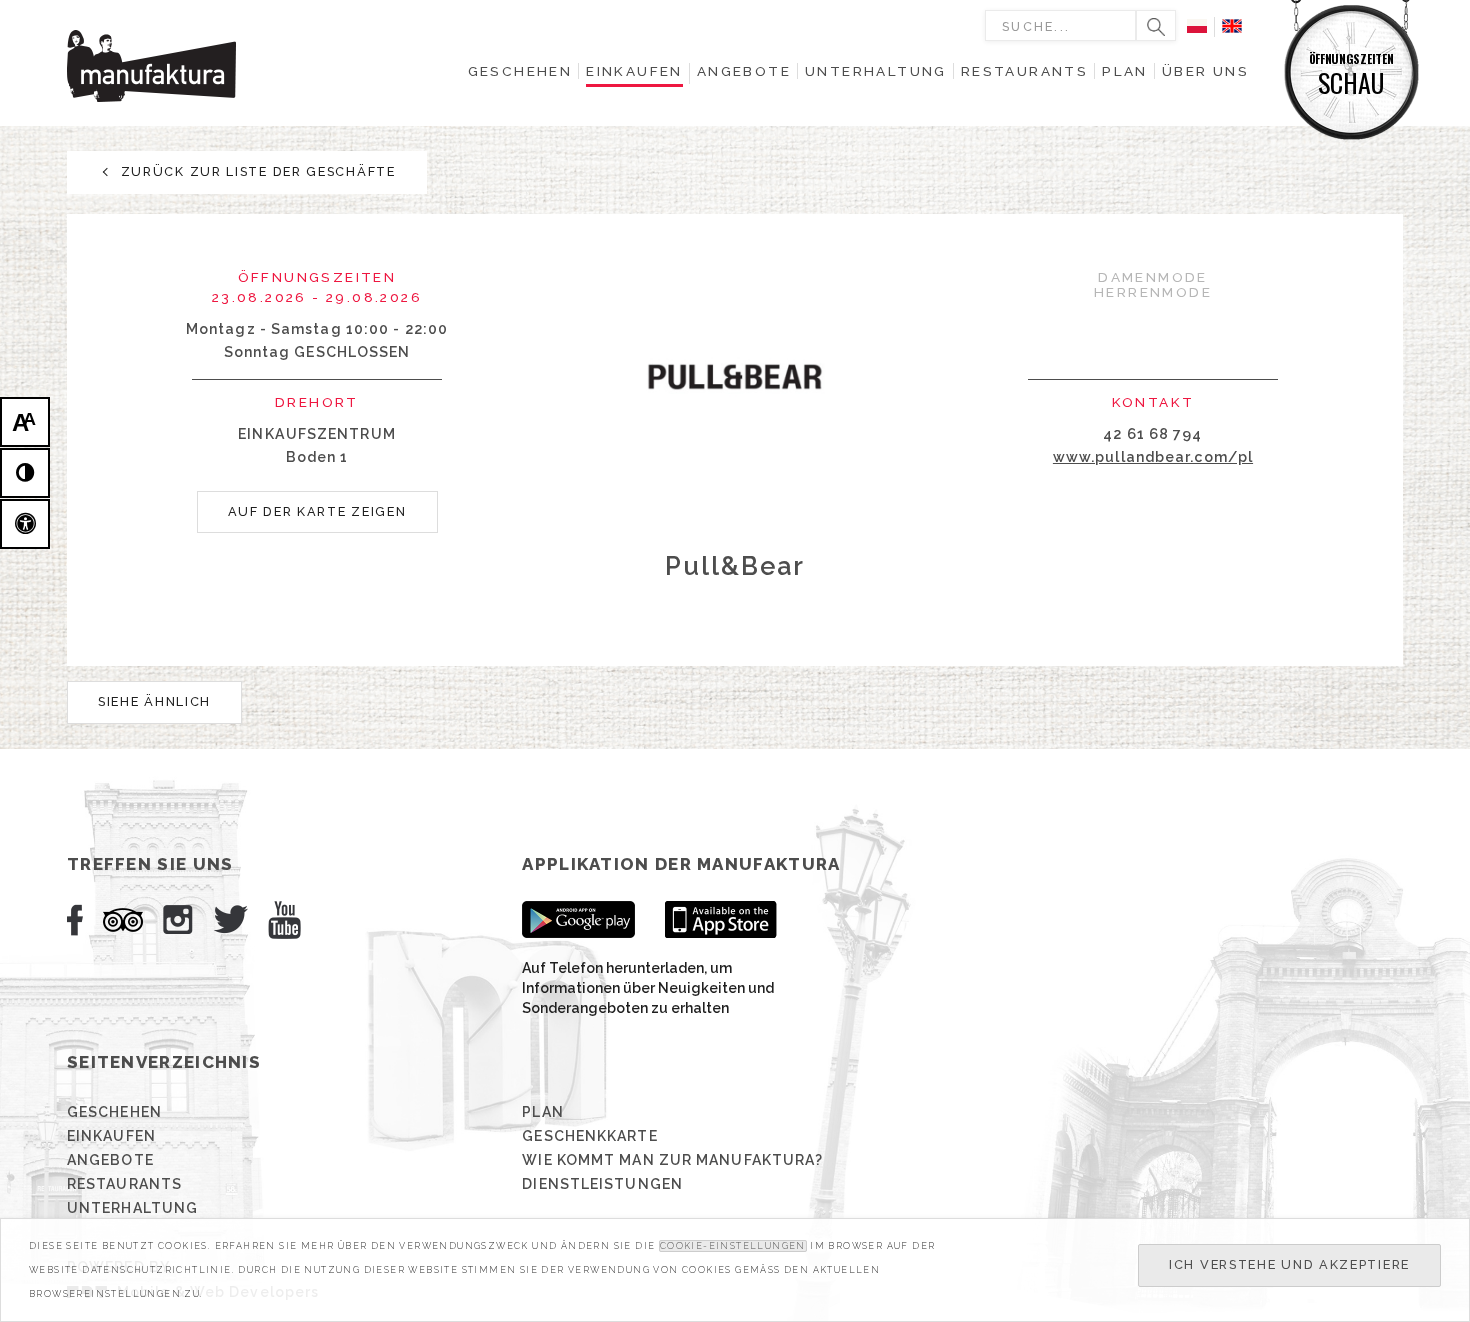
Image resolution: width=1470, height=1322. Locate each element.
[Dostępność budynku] (25, 524)
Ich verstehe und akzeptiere (1289, 1264)
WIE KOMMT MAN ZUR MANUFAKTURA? (672, 1160)
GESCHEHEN (114, 1112)
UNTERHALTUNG (132, 1208)
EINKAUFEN (111, 1136)
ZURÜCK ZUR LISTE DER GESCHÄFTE (256, 171)
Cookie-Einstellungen (733, 1246)
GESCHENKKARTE (589, 1136)
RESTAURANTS (124, 1184)
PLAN (542, 1112)
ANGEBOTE (110, 1160)
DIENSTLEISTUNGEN (602, 1184)
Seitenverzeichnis (164, 1062)
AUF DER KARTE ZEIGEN (317, 511)
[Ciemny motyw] (25, 473)
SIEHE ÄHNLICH (154, 701)
